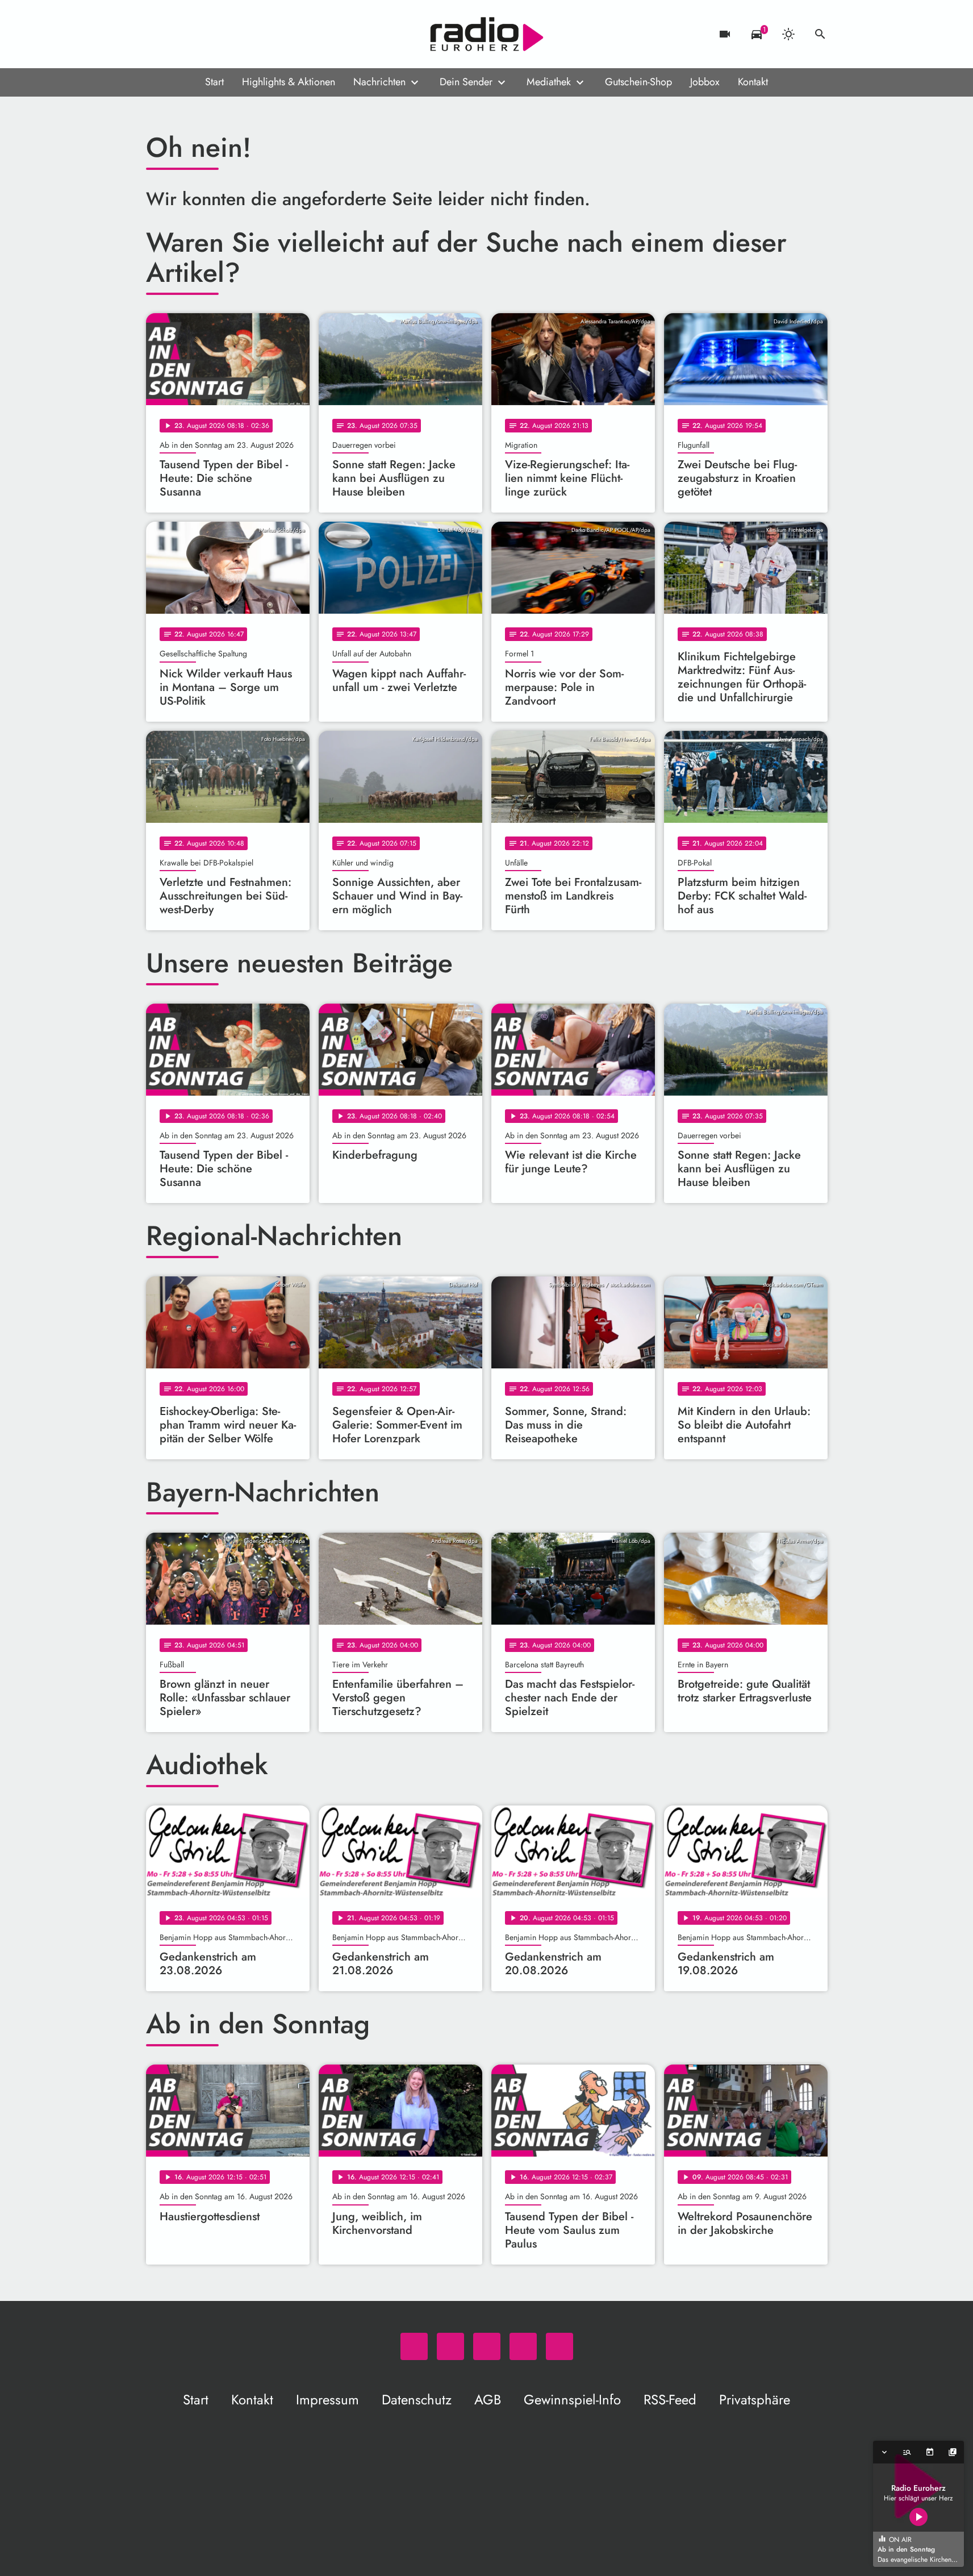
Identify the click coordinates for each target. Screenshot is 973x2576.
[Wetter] (788, 34)
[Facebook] (180, 34)
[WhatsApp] (157, 34)
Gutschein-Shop (638, 82)
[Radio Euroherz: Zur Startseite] (487, 34)
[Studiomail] (225, 34)
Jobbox (705, 82)
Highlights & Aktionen (289, 82)
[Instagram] (203, 34)
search (820, 34)
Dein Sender (466, 82)
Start (214, 82)
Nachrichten (379, 82)
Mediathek (549, 82)
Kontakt (753, 82)
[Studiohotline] (248, 34)
